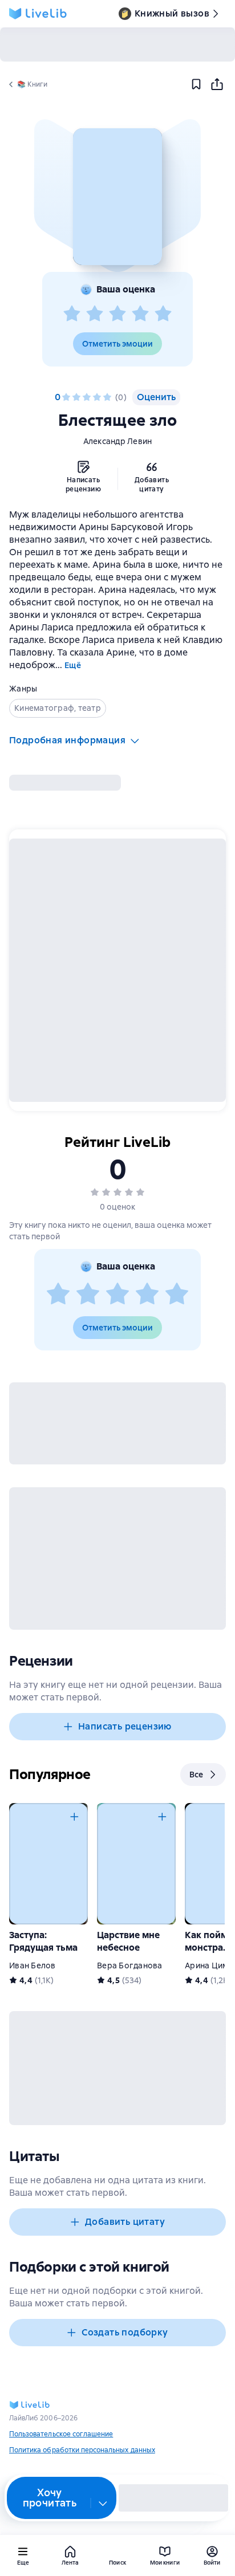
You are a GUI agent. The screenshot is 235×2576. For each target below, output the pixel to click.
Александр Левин (118, 441)
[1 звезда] (72, 314)
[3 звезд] (117, 314)
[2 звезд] (95, 314)
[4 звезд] (140, 314)
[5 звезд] (163, 314)
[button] (117, 197)
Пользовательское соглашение (61, 2434)
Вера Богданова (130, 1965)
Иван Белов (33, 1965)
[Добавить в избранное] (196, 84)
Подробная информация (67, 740)
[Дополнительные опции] (103, 2503)
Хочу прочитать (50, 2498)
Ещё (73, 665)
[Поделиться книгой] (217, 84)
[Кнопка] (74, 1817)
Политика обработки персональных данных (82, 2450)
